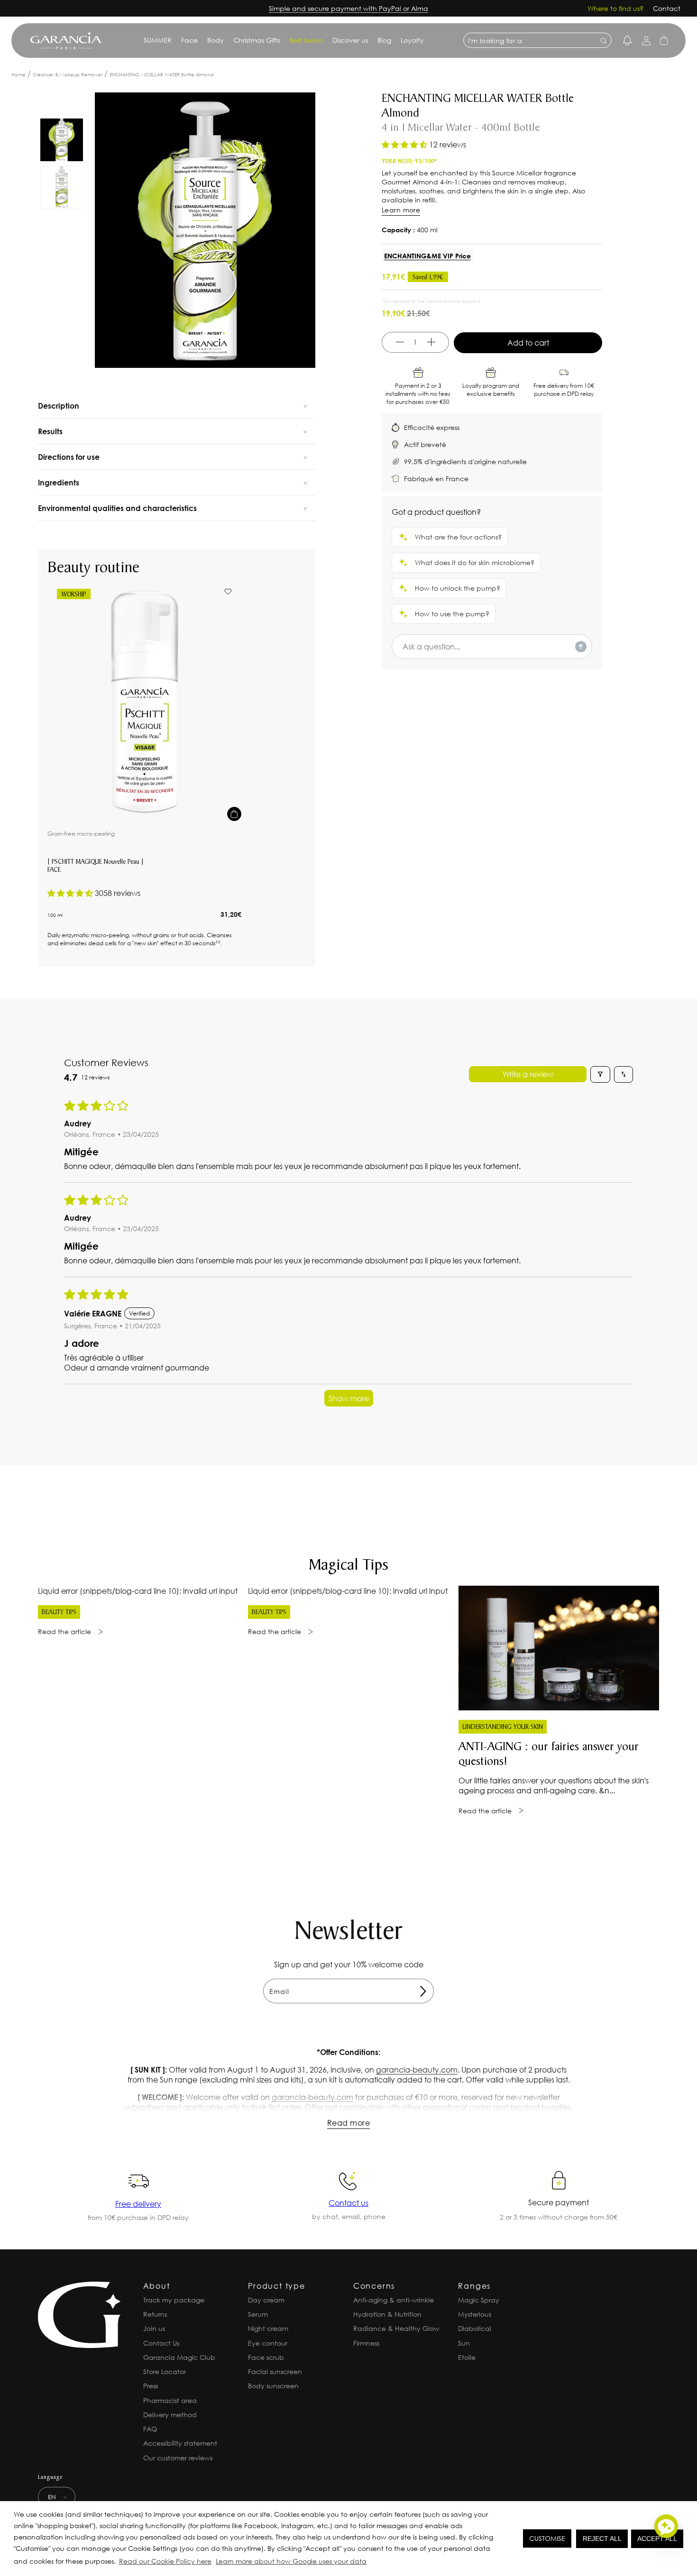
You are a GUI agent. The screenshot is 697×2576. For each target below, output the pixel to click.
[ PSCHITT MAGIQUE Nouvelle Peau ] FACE (96, 866)
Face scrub (266, 2357)
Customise (547, 2538)
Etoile (467, 2357)
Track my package (174, 2300)
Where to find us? (615, 8)
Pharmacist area (170, 2400)
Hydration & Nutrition (387, 2314)
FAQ (150, 2429)
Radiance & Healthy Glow (396, 2328)
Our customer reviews (178, 2458)
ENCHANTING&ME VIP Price (427, 256)
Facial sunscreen (275, 2371)
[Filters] (600, 1074)
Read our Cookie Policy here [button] (165, 2561)
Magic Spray (479, 2300)
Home (18, 75)
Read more (348, 2123)
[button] (371, 2563)
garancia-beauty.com (417, 2069)
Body (216, 40)
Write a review (528, 1074)
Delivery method (170, 2415)
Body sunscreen (273, 2386)
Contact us (348, 2203)
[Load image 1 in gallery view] (62, 140)
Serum (258, 2314)
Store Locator (165, 2371)
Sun (464, 2343)
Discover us (350, 40)
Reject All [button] (602, 2539)
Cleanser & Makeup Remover (68, 75)
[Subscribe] (423, 1991)
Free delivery (138, 2204)
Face (189, 40)
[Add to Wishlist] (228, 592)
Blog (384, 40)
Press (151, 2386)
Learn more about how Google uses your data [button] (291, 2561)
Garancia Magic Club (179, 2357)
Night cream (268, 2328)
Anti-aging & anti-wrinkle (394, 2300)
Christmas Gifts (257, 40)
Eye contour (268, 2343)
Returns (155, 2314)
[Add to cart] (234, 814)
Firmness (366, 2343)
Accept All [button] (657, 2539)
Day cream (266, 2300)
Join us (154, 2328)
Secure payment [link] (559, 2202)
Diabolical (475, 2328)
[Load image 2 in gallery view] (62, 187)
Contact (667, 8)
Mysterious (475, 2314)
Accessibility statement (180, 2443)
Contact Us (161, 2343)
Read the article (64, 1631)
